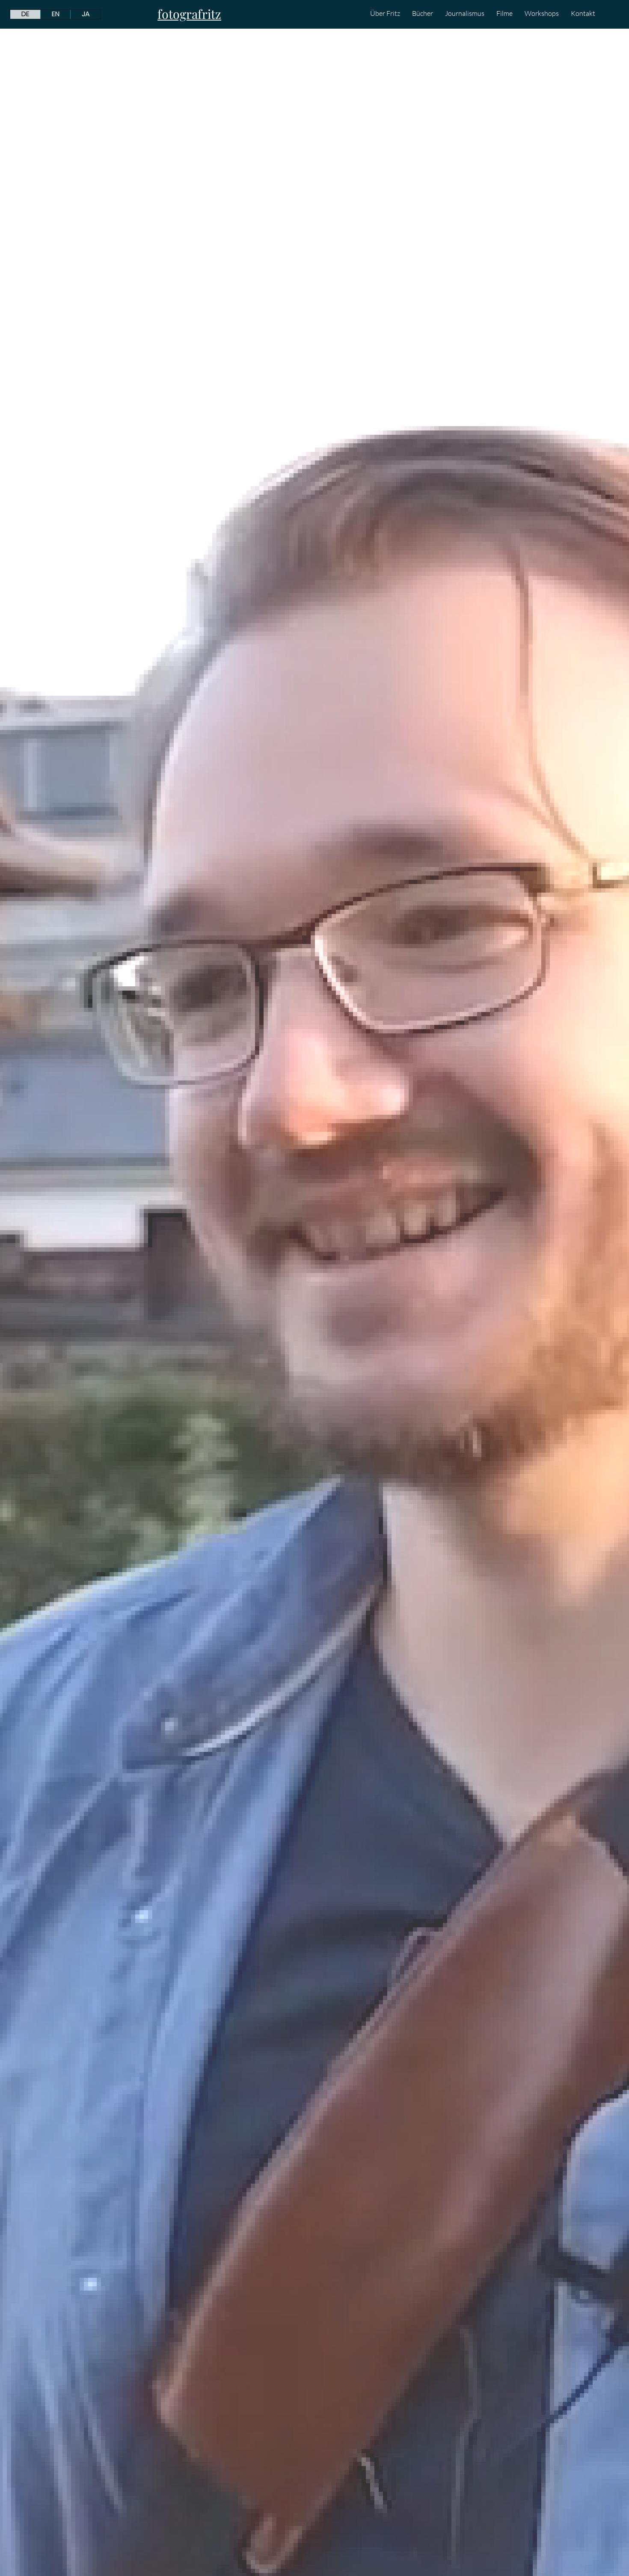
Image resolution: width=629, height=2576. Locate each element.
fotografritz (189, 14)
